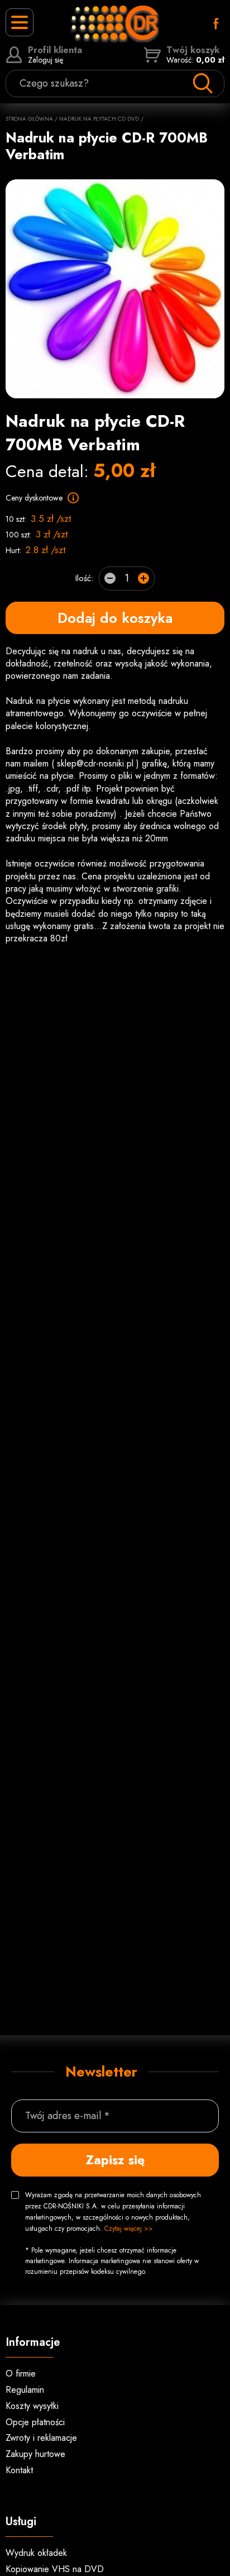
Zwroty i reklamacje (41, 2438)
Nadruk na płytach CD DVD (99, 119)
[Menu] (20, 22)
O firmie (21, 2373)
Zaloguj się (55, 55)
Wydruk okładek (36, 2553)
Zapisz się (115, 2160)
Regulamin (25, 2390)
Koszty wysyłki (32, 2406)
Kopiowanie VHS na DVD (55, 2569)
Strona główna (29, 119)
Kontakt (19, 2470)
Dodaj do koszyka (115, 618)
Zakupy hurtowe (35, 2454)
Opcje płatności (35, 2422)
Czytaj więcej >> (129, 2229)
